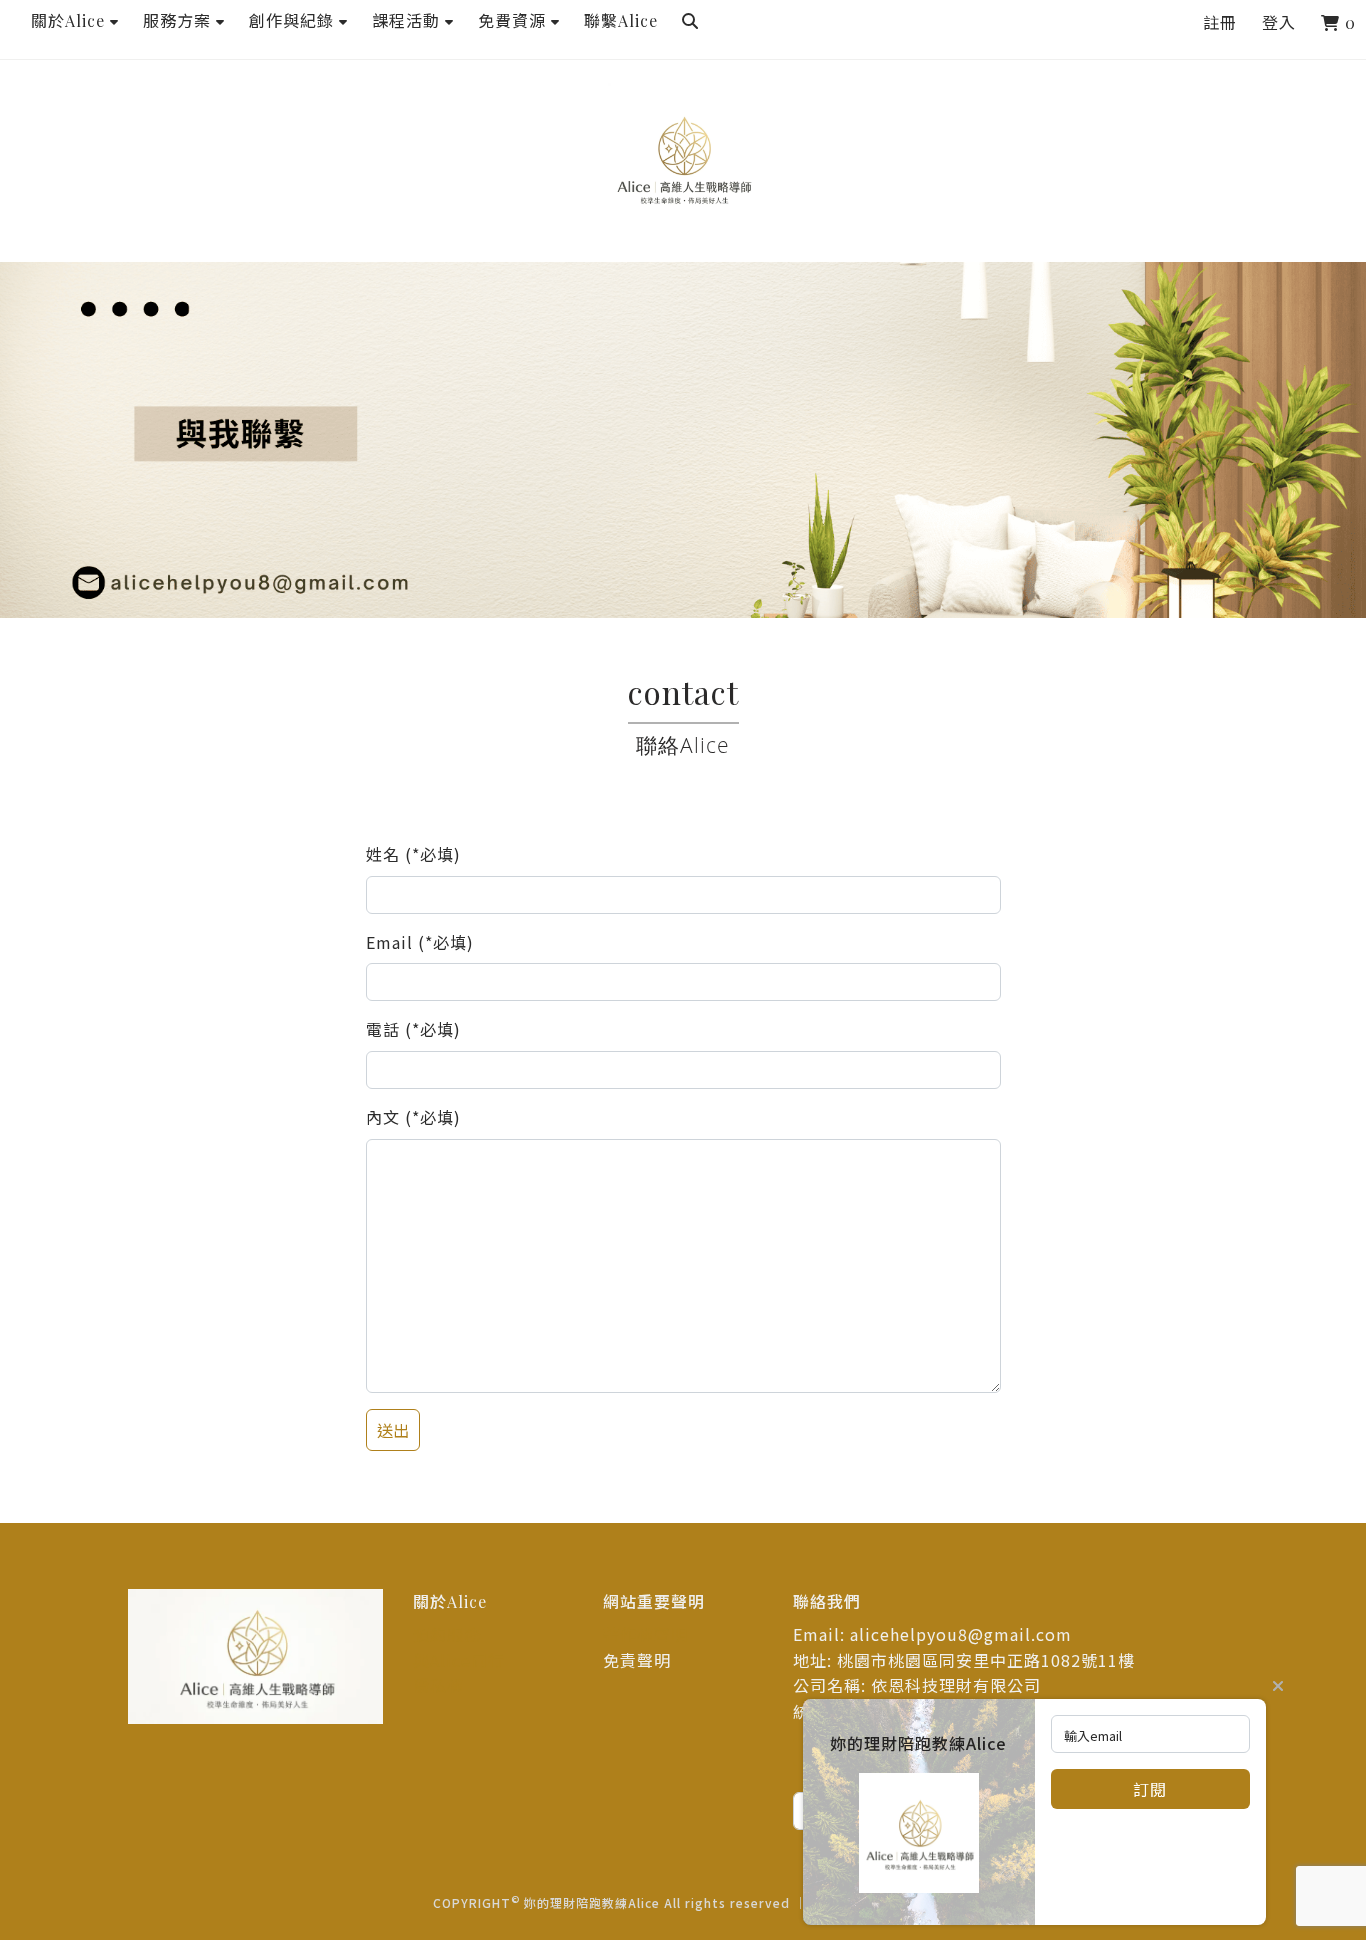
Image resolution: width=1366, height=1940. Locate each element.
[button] (75, 21)
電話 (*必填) (413, 1029)
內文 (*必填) (413, 1117)
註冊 (1220, 22)
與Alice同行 (459, 1660)
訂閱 (1150, 1789)
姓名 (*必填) (413, 854)
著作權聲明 (645, 1634)
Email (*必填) (420, 942)
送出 (393, 1430)
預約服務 (447, 1634)
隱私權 (438, 1685)
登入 (1279, 22)
